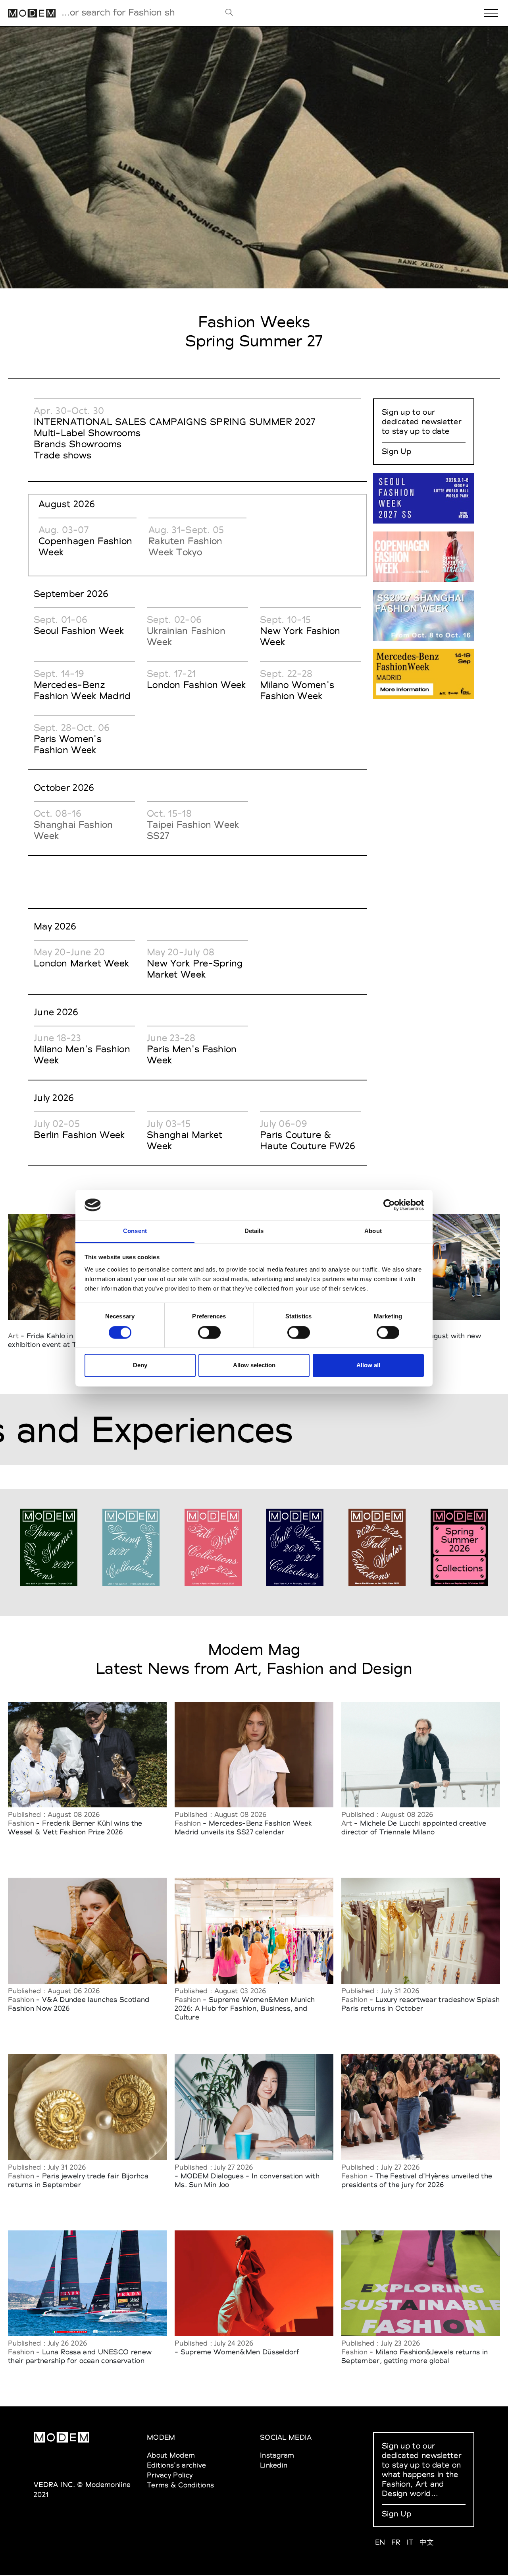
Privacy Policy (170, 2475)
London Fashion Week (196, 685)
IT (410, 2542)
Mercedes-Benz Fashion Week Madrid (82, 690)
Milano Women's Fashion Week (297, 690)
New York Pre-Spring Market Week (195, 969)
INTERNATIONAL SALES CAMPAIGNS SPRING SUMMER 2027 (174, 422)
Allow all (368, 1365)
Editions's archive (176, 2465)
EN (380, 2542)
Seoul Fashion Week (79, 631)
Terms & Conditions (180, 2485)
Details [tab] (254, 1231)
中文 (427, 2542)
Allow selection (254, 1365)
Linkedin (274, 2465)
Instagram (277, 2455)
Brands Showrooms (78, 444)
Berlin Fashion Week (79, 1135)
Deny (140, 1365)
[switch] (209, 1332)
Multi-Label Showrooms (87, 433)
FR (396, 2542)
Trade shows (63, 455)
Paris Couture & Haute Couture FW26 (308, 1140)
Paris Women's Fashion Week (68, 744)
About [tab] (373, 1231)
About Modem (171, 2455)
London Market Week (81, 963)
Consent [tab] (135, 1231)
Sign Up (396, 451)
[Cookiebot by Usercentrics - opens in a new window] (389, 1205)
